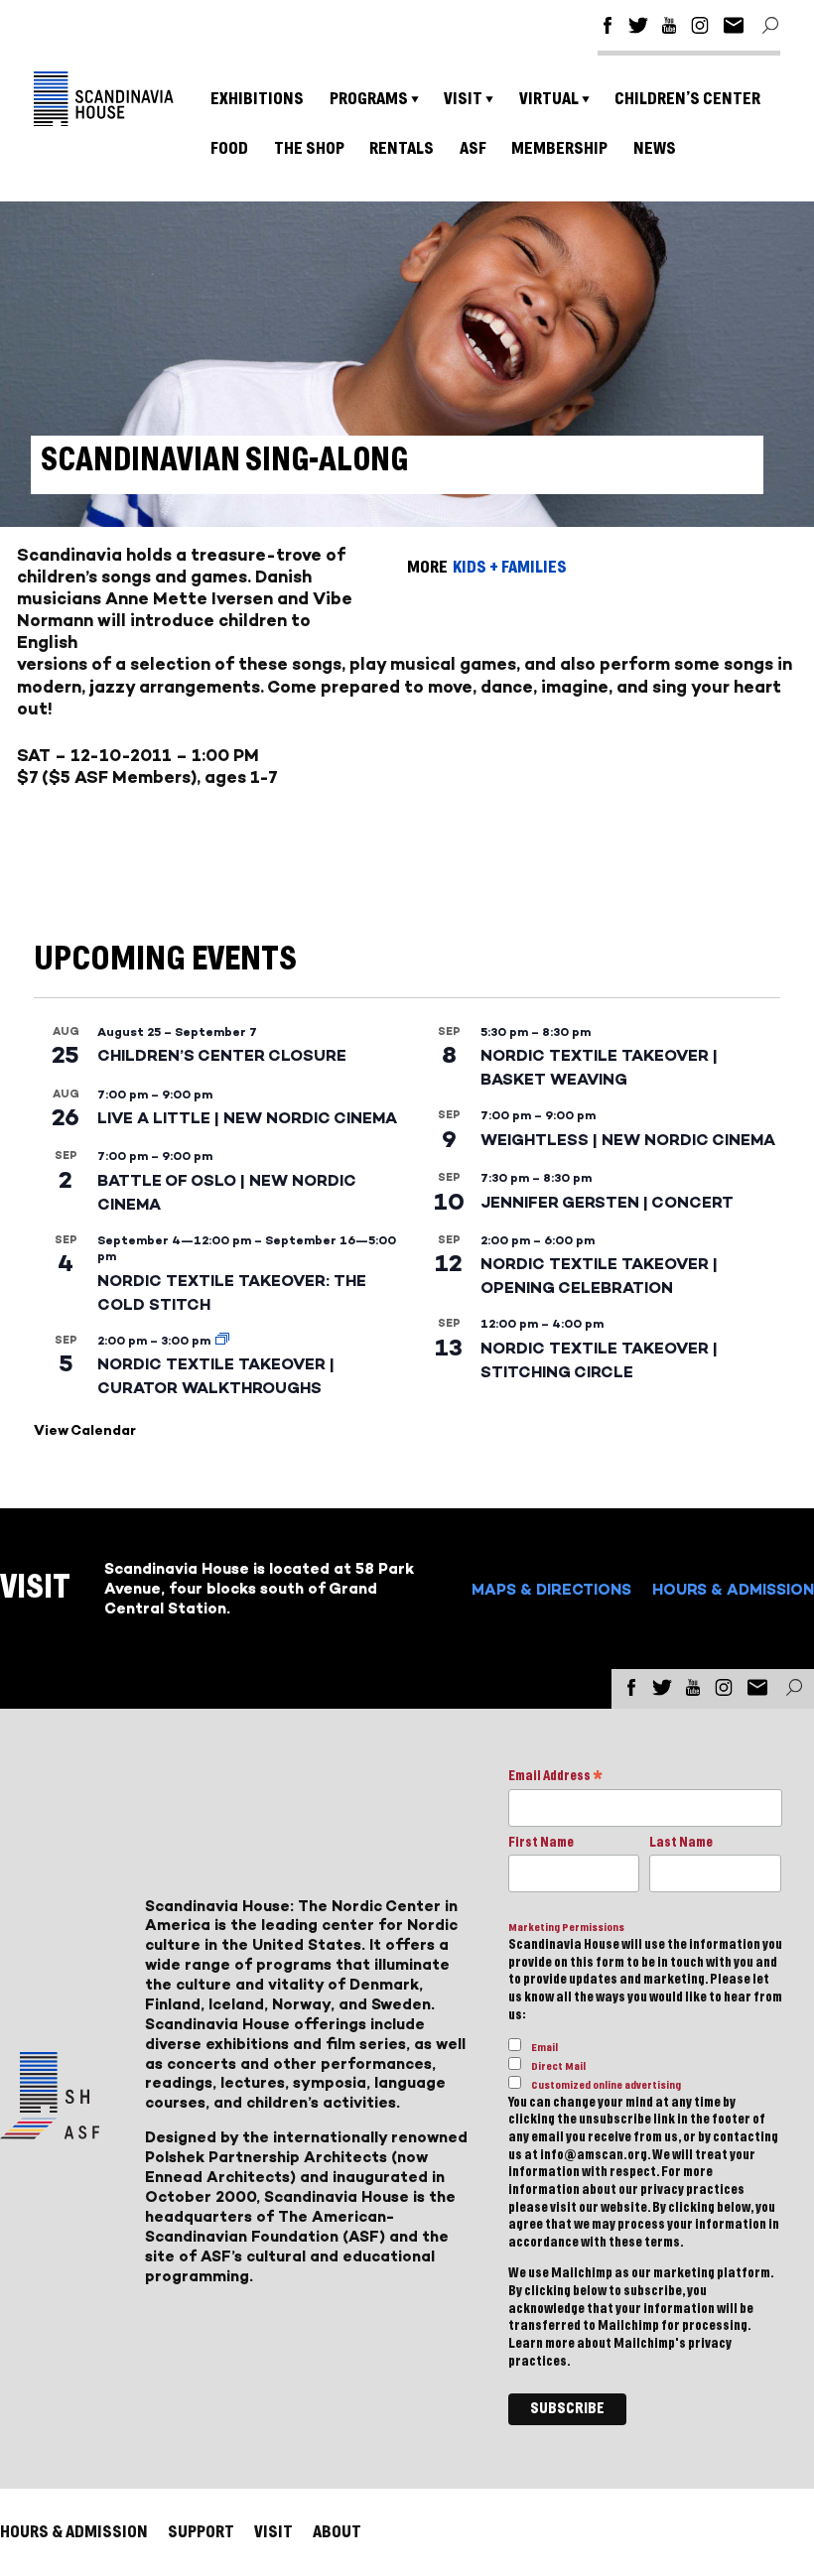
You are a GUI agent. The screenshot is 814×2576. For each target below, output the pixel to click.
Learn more (542, 2344)
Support (201, 2532)
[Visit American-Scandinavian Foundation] (50, 2131)
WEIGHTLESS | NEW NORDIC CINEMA (628, 1140)
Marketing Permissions (566, 1928)
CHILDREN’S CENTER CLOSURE (222, 1055)
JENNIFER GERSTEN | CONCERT (607, 1202)
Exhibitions (257, 99)
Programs (369, 99)
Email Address (555, 1778)
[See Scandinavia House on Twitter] (638, 28)
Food (229, 148)
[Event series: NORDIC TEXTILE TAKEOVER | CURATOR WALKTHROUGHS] (222, 1341)
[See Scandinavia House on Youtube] (669, 28)
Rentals (402, 148)
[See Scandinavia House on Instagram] (700, 28)
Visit (463, 99)
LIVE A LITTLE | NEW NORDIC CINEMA (247, 1118)
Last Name (681, 1843)
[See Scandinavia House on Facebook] (608, 28)
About (337, 2532)
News (655, 148)
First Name (541, 1843)
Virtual (549, 99)
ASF (473, 148)
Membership (559, 148)
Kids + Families (510, 567)
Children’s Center (687, 99)
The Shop (309, 148)
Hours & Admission (733, 1589)
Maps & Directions (551, 1589)
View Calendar (85, 1430)
